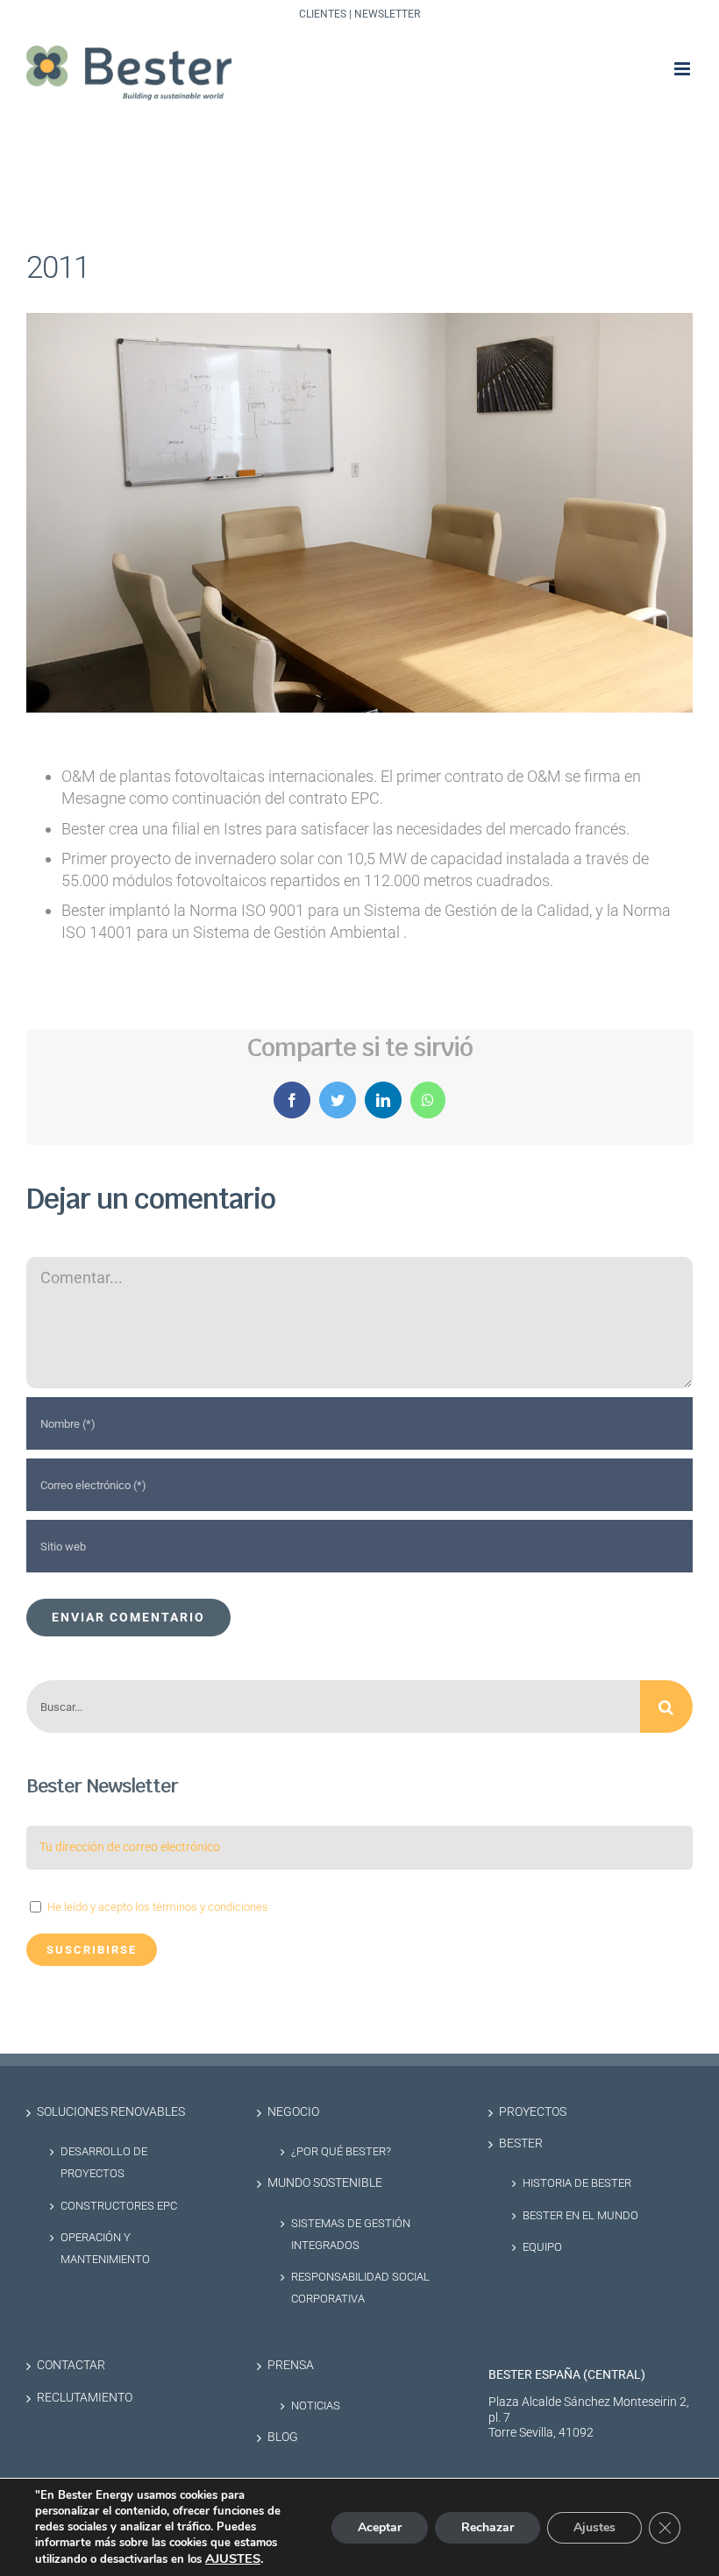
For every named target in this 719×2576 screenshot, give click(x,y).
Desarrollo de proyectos (104, 2162)
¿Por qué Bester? (341, 2151)
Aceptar (380, 2527)
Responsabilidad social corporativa (360, 2288)
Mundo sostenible (325, 2183)
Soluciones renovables (111, 2112)
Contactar (71, 2365)
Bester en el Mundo (580, 2215)
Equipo (542, 2247)
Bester (521, 2143)
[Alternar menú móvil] (683, 69)
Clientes (323, 14)
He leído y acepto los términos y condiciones (158, 1907)
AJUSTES (233, 2558)
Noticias (316, 2406)
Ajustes (594, 2527)
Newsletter (387, 14)
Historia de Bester (577, 2183)
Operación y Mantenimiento (105, 2248)
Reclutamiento (85, 2398)
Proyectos (533, 2112)
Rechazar (488, 2527)
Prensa (291, 2365)
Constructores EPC (119, 2206)
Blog (283, 2437)
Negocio (293, 2112)
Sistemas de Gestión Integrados (351, 2234)
